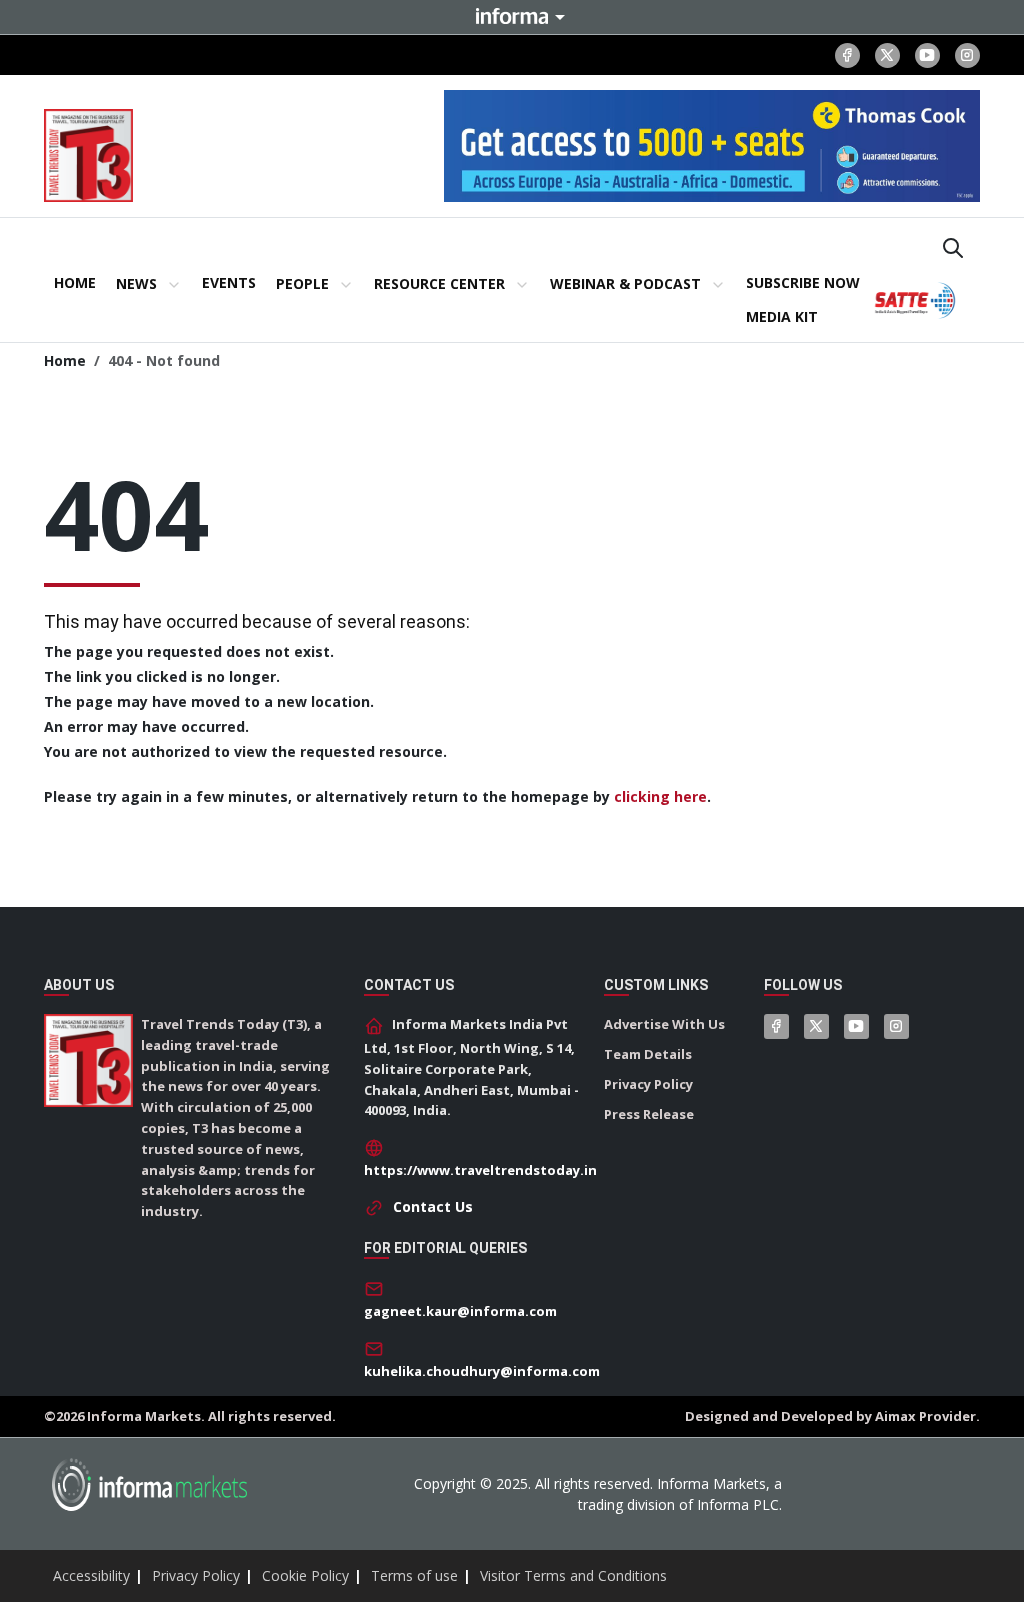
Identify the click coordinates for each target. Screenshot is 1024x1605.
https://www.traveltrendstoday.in (480, 1170)
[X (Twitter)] (887, 55)
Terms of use (414, 1575)
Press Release (649, 1114)
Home (65, 360)
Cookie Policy (305, 1575)
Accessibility (91, 1575)
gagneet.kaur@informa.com (460, 1311)
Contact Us (433, 1206)
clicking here (660, 796)
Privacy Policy (648, 1084)
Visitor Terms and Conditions (573, 1575)
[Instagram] (967, 55)
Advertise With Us (664, 1024)
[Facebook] (847, 55)
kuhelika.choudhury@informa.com (482, 1371)
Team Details (648, 1054)
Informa (512, 16)
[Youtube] (927, 55)
